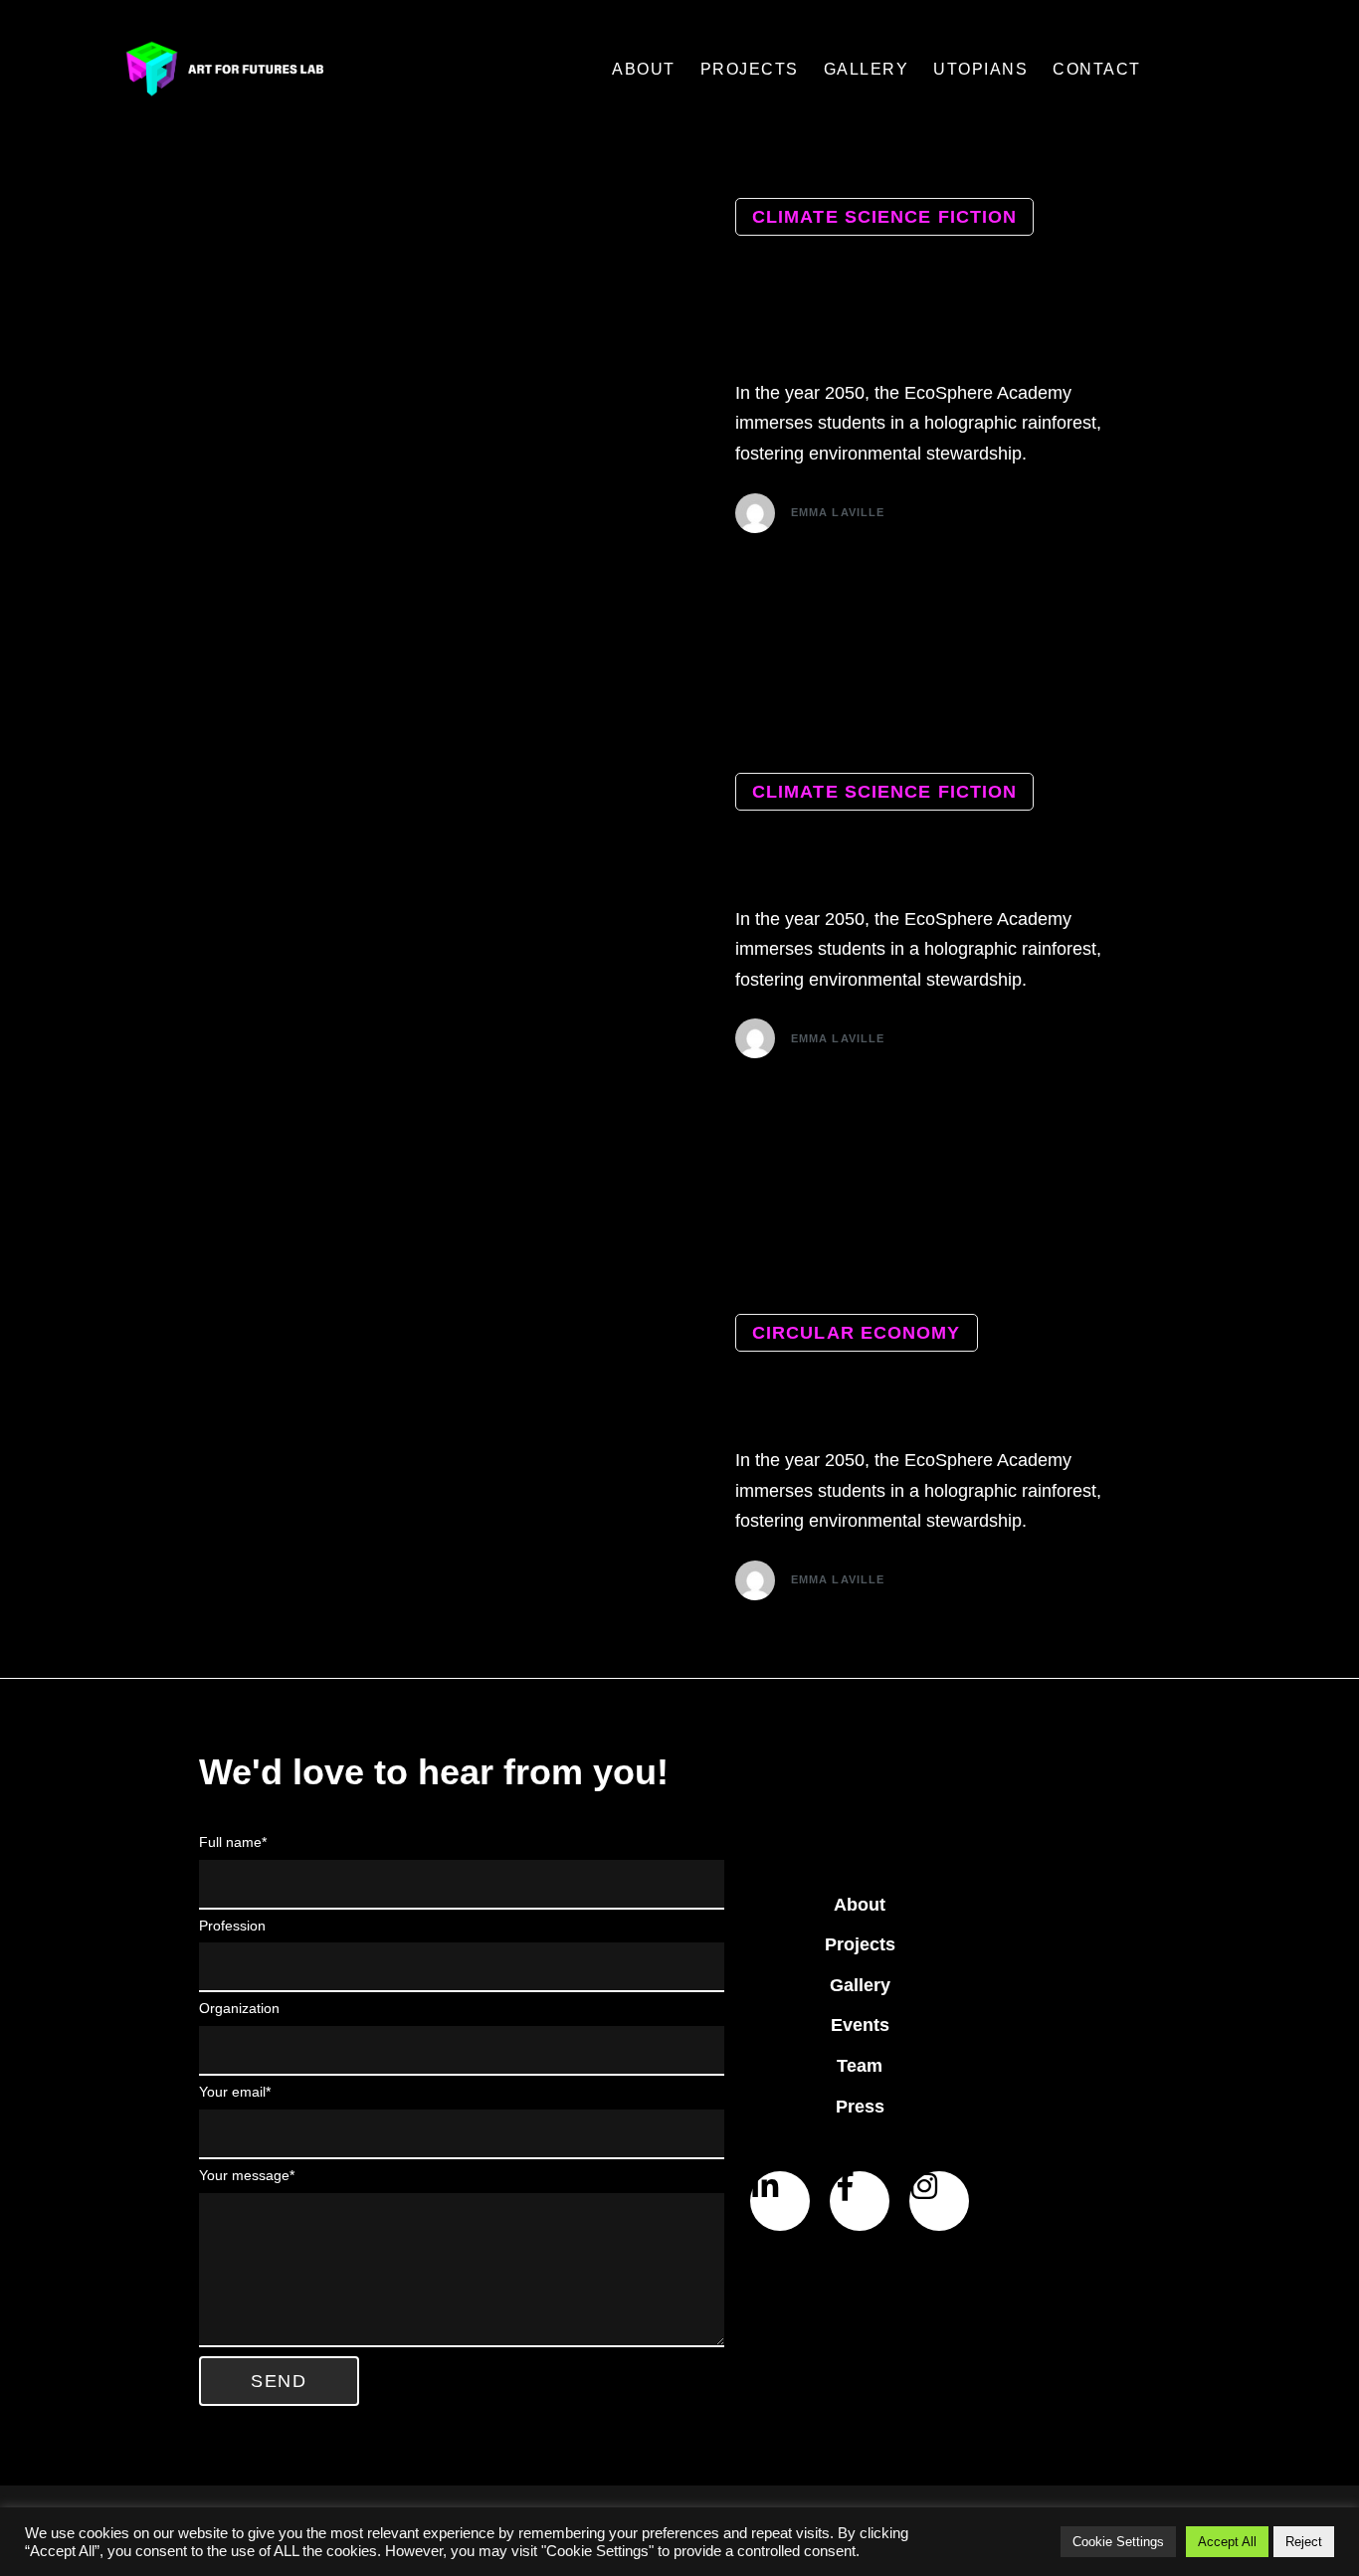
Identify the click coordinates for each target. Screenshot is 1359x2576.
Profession (232, 1926)
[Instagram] (939, 2201)
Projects (860, 1944)
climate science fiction (884, 217)
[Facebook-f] (860, 2201)
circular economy (857, 1333)
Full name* (233, 1842)
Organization (239, 2008)
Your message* (247, 2175)
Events (860, 2025)
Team (860, 2066)
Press (860, 2107)
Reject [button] (1304, 2542)
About (860, 1905)
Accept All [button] (1227, 2542)
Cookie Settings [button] (1118, 2542)
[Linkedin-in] (780, 2201)
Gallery (860, 1985)
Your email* (235, 2092)
